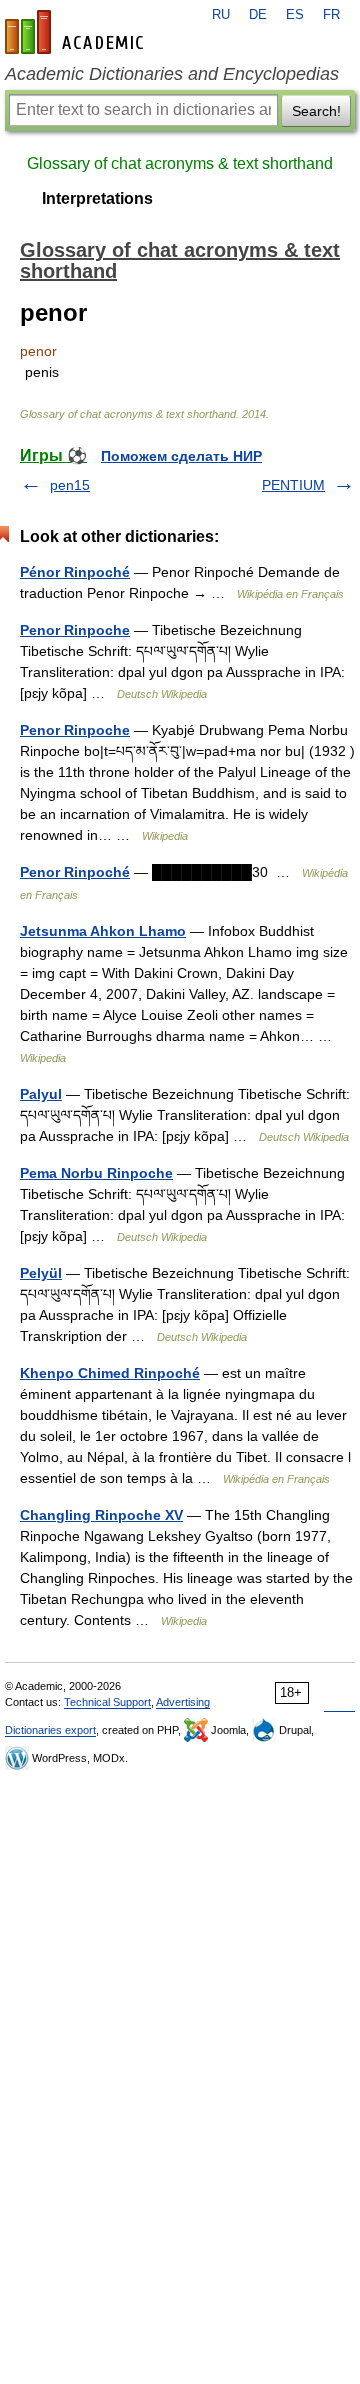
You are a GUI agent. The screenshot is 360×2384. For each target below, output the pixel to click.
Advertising (183, 1702)
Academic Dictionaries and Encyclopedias (172, 74)
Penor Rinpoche (75, 630)
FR (331, 15)
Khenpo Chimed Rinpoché (110, 1373)
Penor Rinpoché (75, 872)
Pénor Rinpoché (75, 572)
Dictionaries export (50, 1730)
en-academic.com (77, 32)
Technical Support (107, 1702)
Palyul (41, 1094)
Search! (316, 111)
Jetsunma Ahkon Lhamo (103, 931)
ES (295, 15)
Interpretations (97, 198)
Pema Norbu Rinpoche (96, 1173)
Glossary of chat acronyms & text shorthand (180, 163)
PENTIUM (293, 485)
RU (221, 15)
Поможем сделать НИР (181, 456)
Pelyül (41, 1273)
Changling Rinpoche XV (101, 1515)
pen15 (70, 485)
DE (258, 15)
